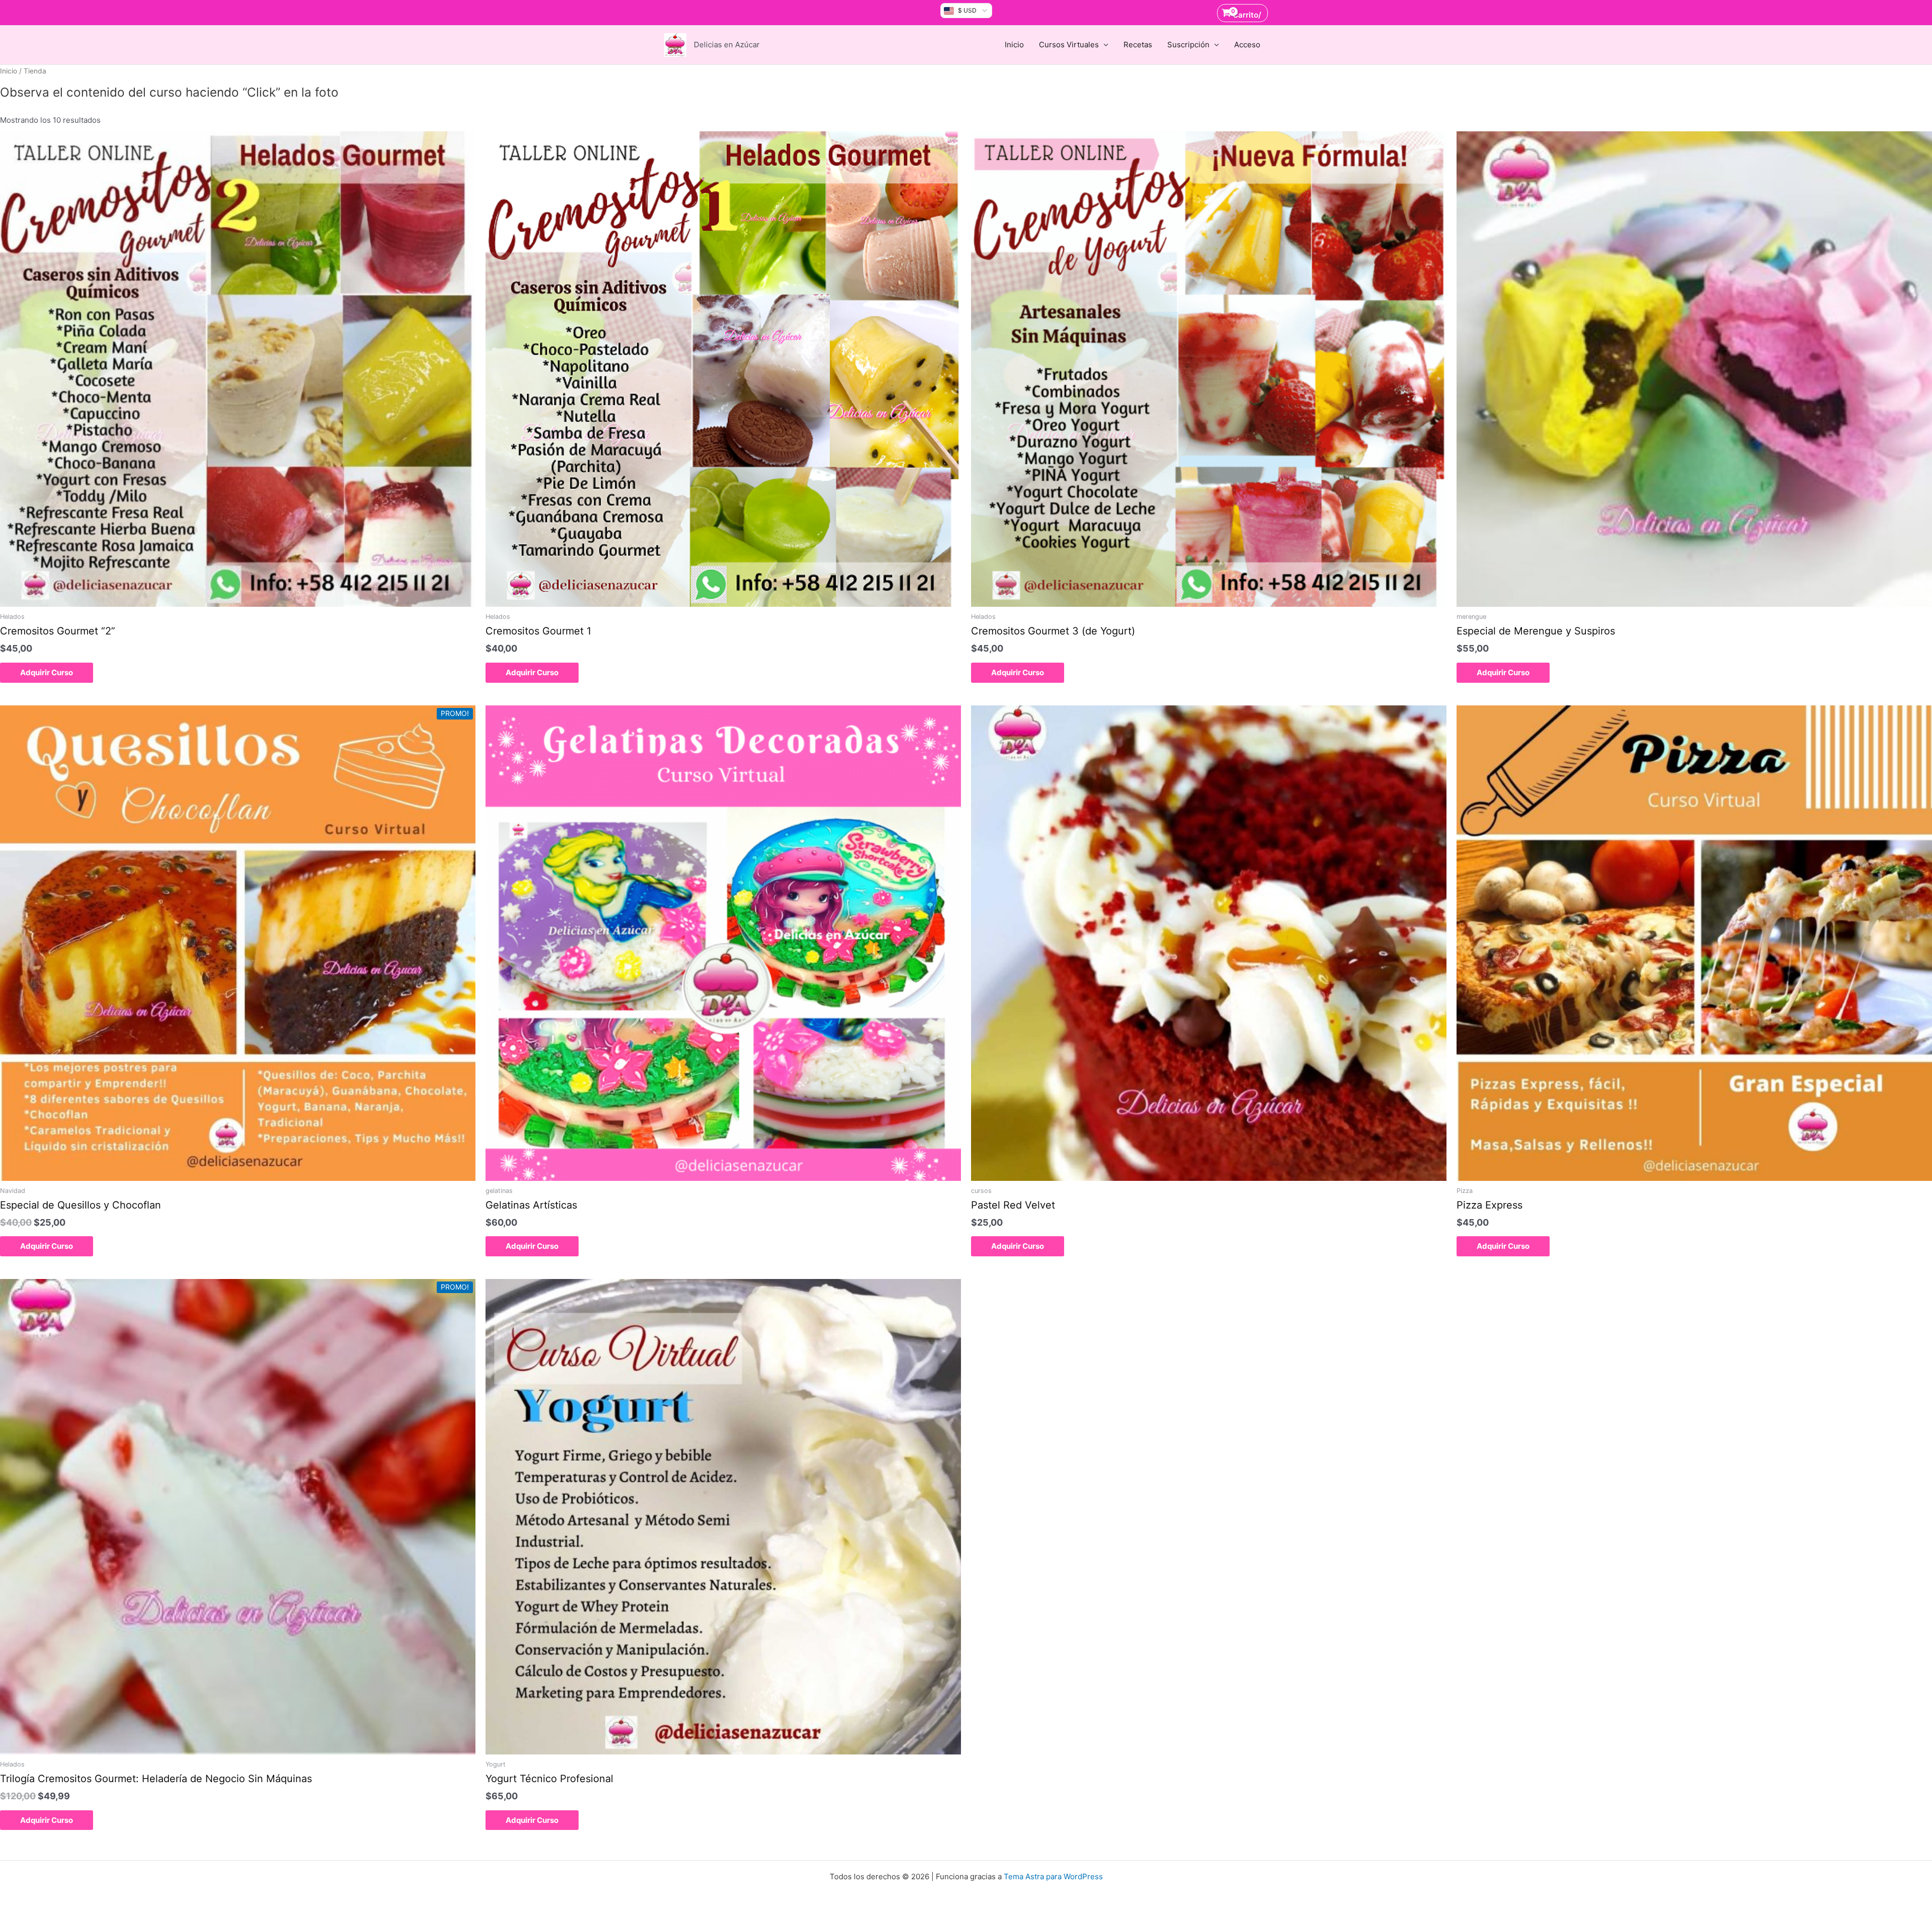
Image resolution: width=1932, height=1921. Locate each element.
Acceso (1247, 45)
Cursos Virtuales (1069, 45)
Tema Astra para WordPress (1053, 1876)
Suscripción (1188, 45)
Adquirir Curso (47, 672)
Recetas (1138, 45)
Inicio (1014, 45)
